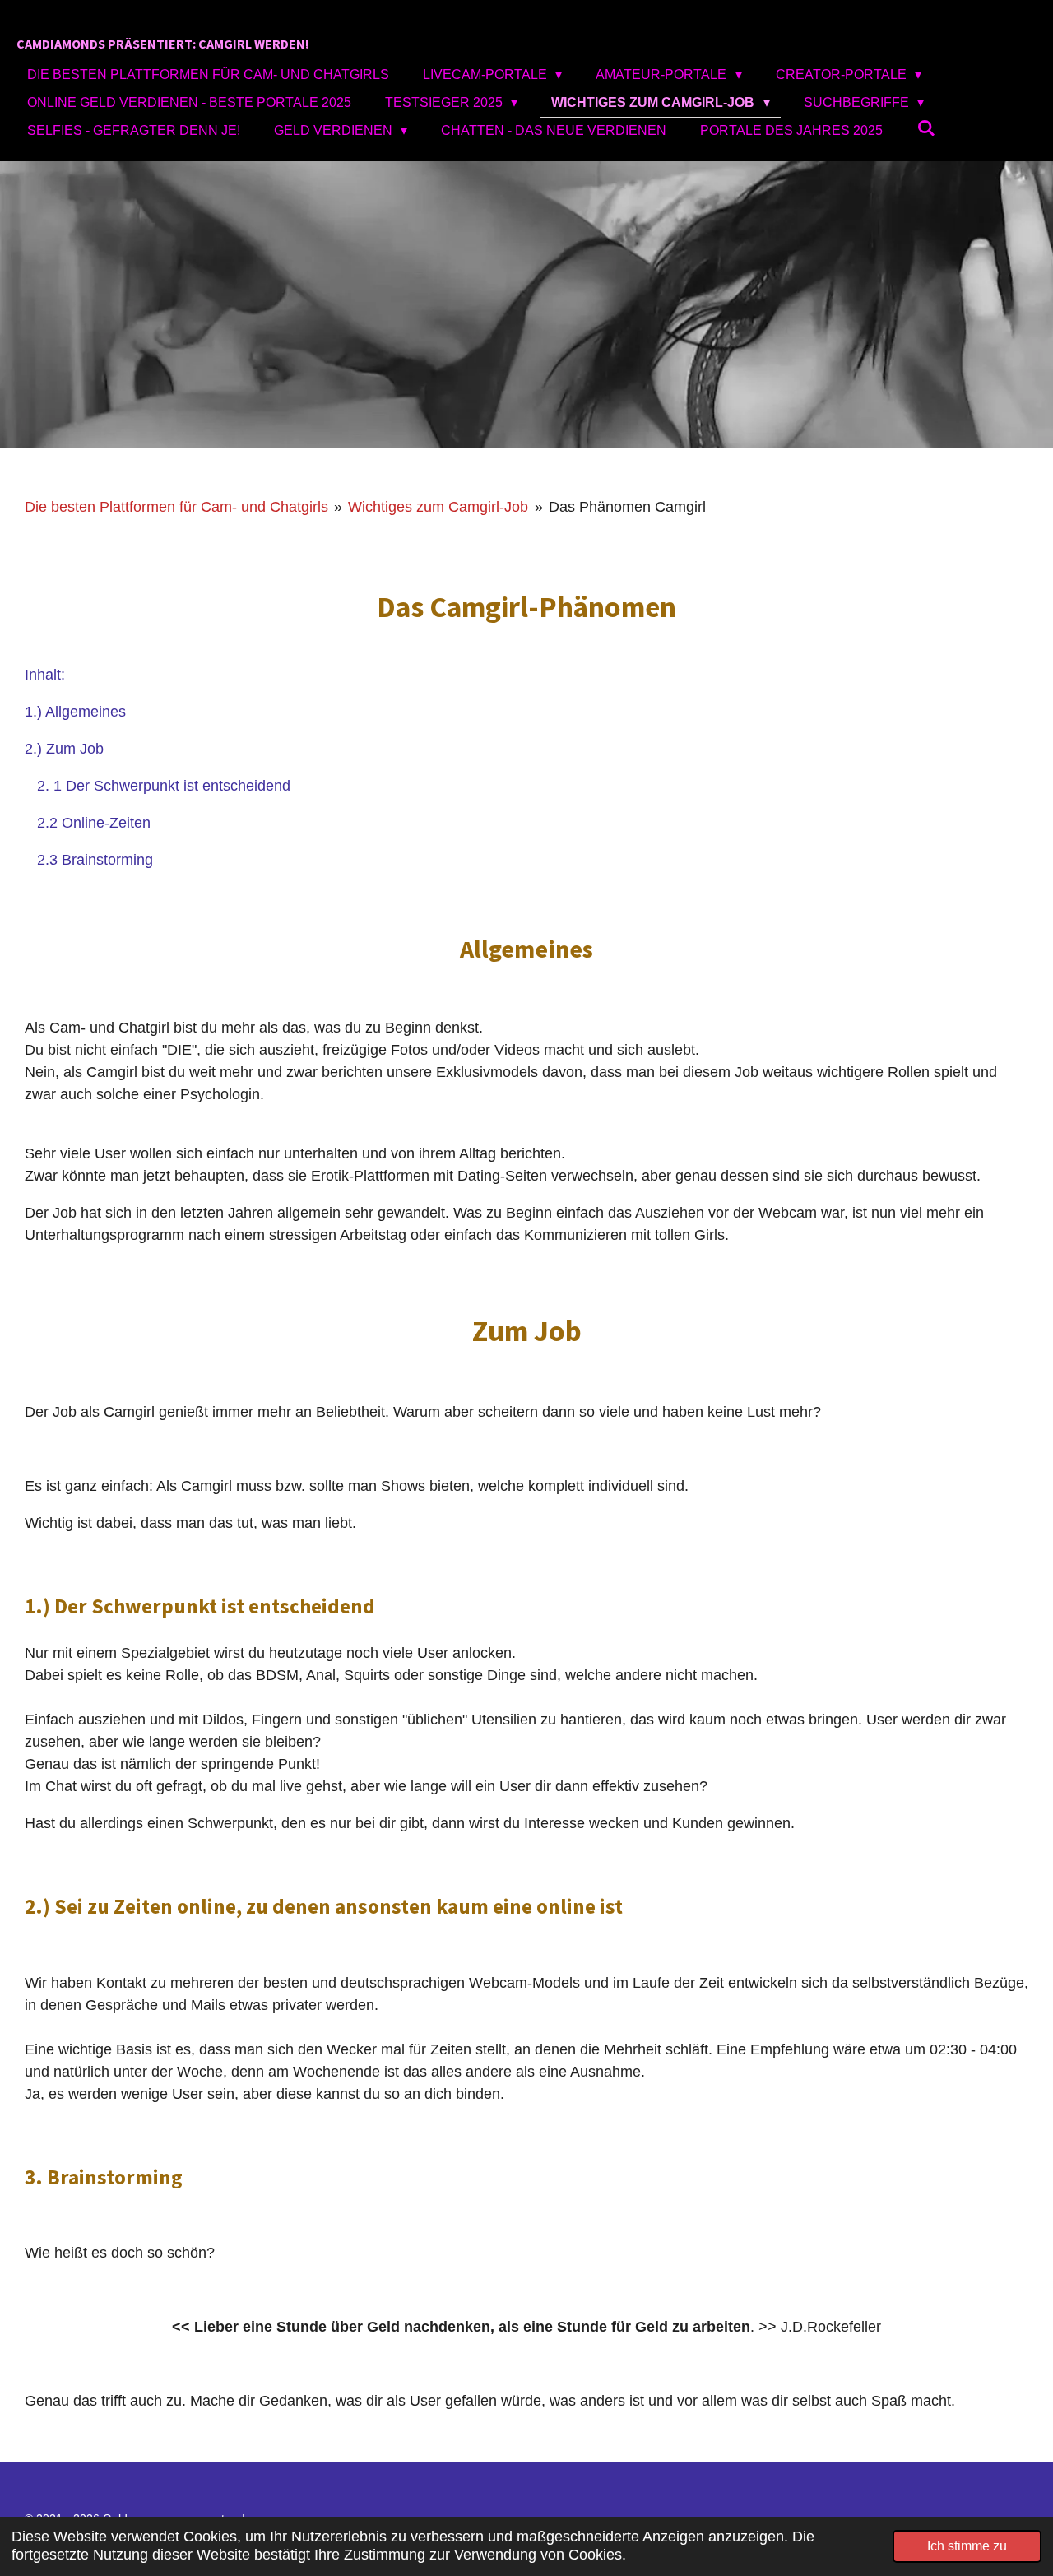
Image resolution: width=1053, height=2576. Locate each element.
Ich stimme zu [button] (967, 2546)
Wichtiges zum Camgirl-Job (438, 507)
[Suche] (925, 128)
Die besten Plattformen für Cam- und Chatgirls (176, 507)
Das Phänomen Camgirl (627, 507)
